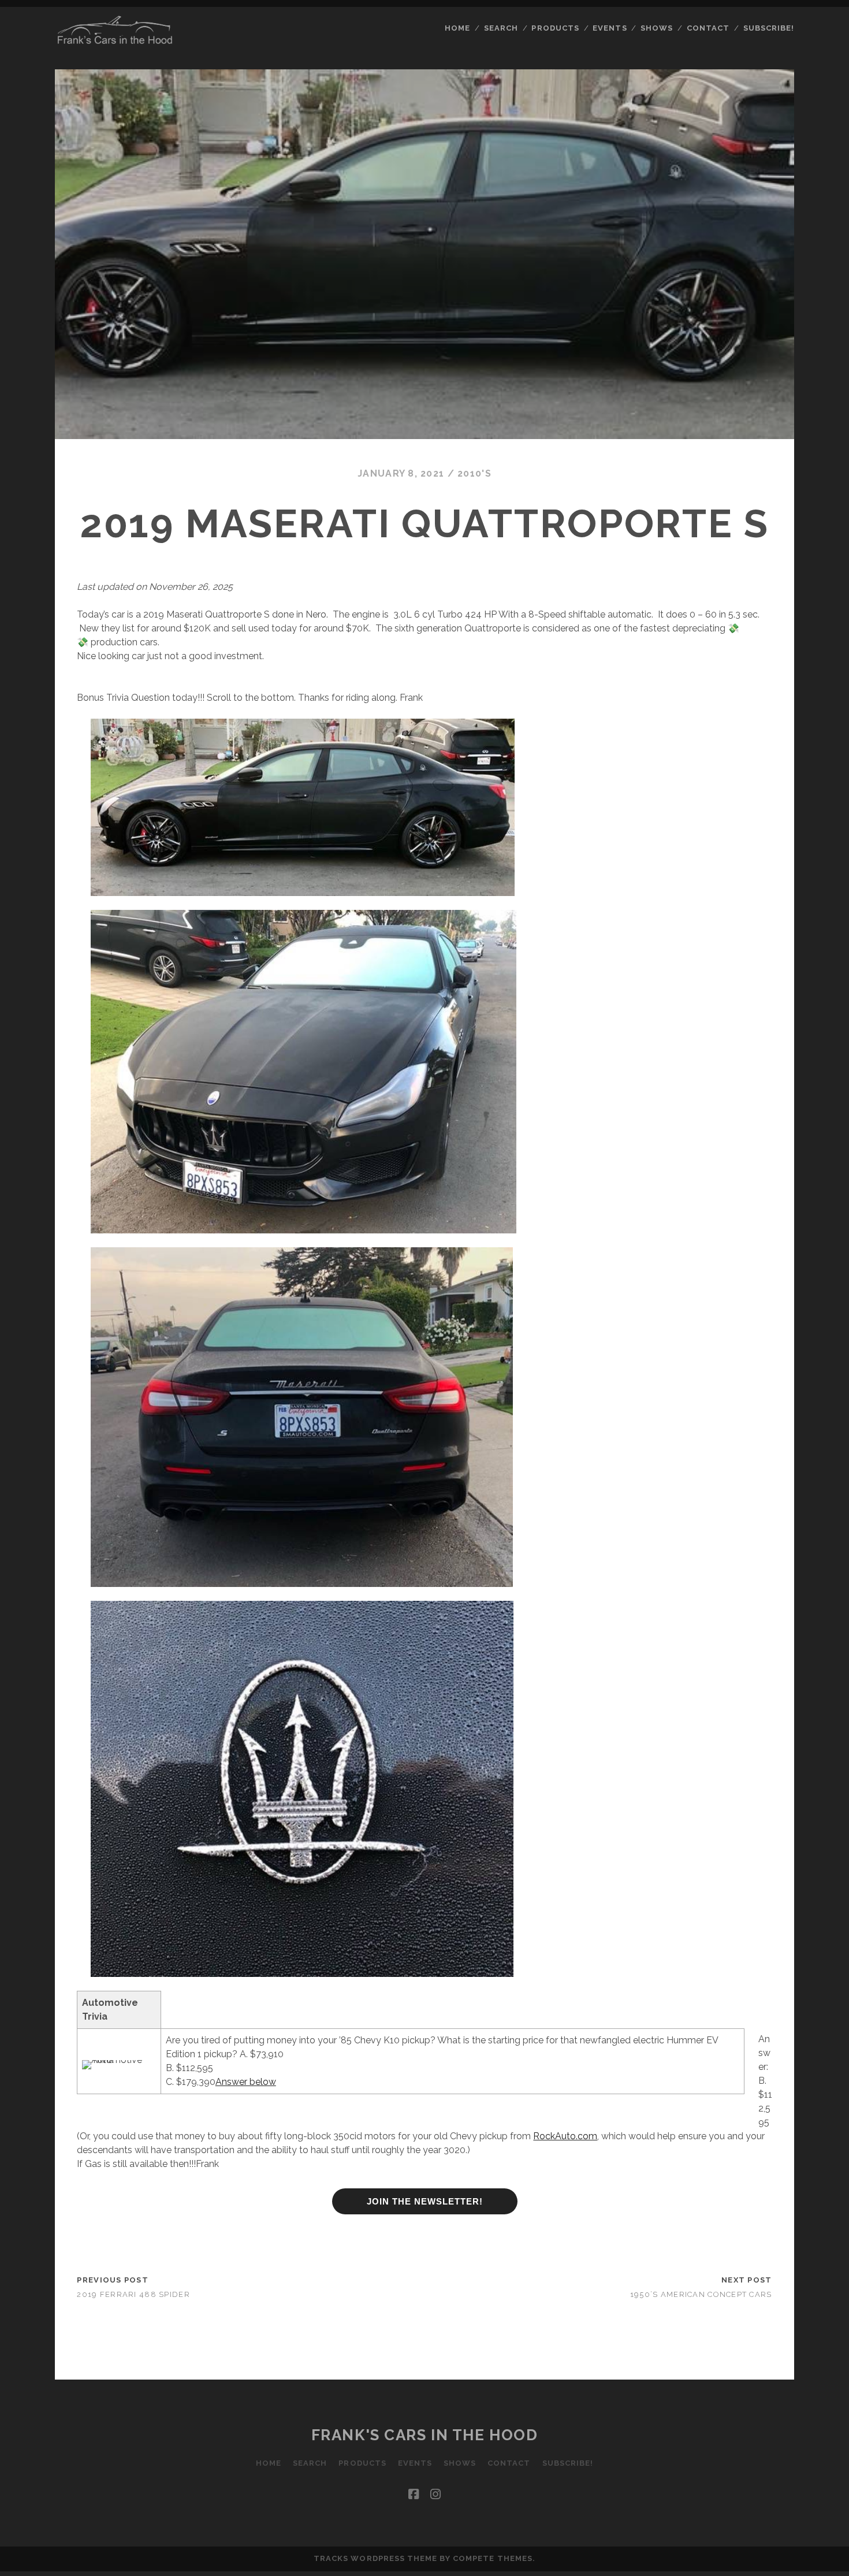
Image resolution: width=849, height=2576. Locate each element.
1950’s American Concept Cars (701, 2294)
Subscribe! (769, 28)
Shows (657, 28)
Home (457, 28)
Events (610, 28)
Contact (708, 28)
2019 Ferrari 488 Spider (133, 2294)
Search (501, 28)
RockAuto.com (565, 2136)
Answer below (246, 2082)
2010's (474, 473)
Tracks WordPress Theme (375, 2558)
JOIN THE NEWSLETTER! (425, 2201)
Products (555, 28)
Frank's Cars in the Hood (425, 2435)
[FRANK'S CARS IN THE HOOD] (115, 41)
